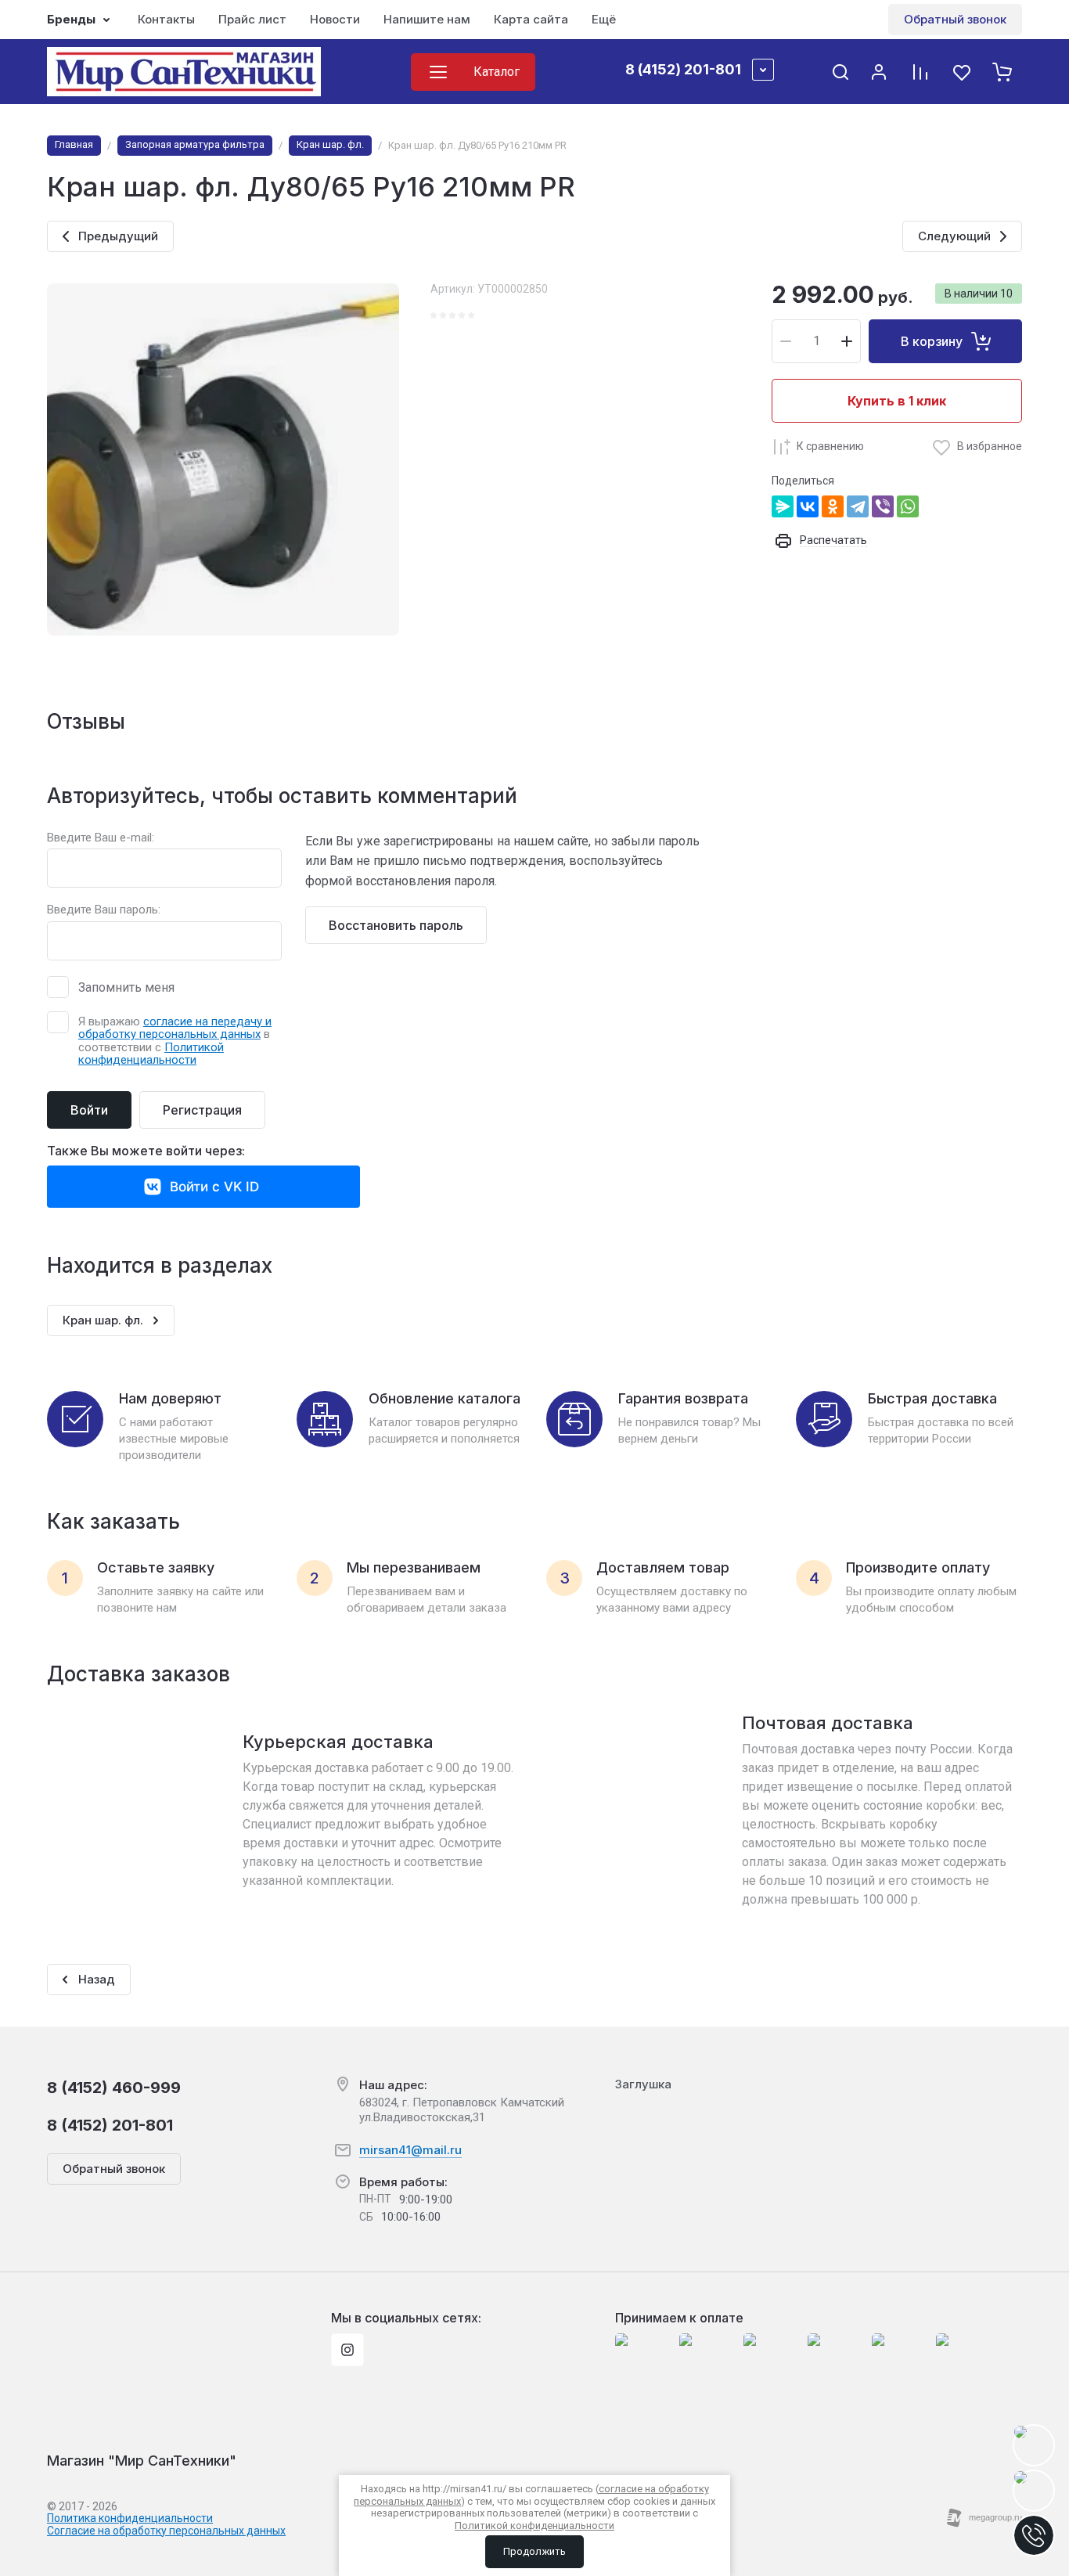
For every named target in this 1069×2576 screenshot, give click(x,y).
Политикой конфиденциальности (151, 1054)
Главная (74, 144)
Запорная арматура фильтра (195, 144)
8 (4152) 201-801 (683, 69)
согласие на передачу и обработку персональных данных (175, 1028)
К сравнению (830, 446)
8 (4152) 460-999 (114, 2088)
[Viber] (883, 506)
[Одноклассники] (833, 506)
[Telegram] (858, 506)
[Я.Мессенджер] (783, 506)
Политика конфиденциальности (130, 2518)
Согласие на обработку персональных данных (166, 2531)
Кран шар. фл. (330, 144)
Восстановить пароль (396, 925)
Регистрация (202, 1110)
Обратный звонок (955, 19)
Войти (89, 1110)
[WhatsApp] (908, 506)
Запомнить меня (126, 987)
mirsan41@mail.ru (410, 2150)
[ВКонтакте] (808, 506)
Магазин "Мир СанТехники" (142, 2461)
